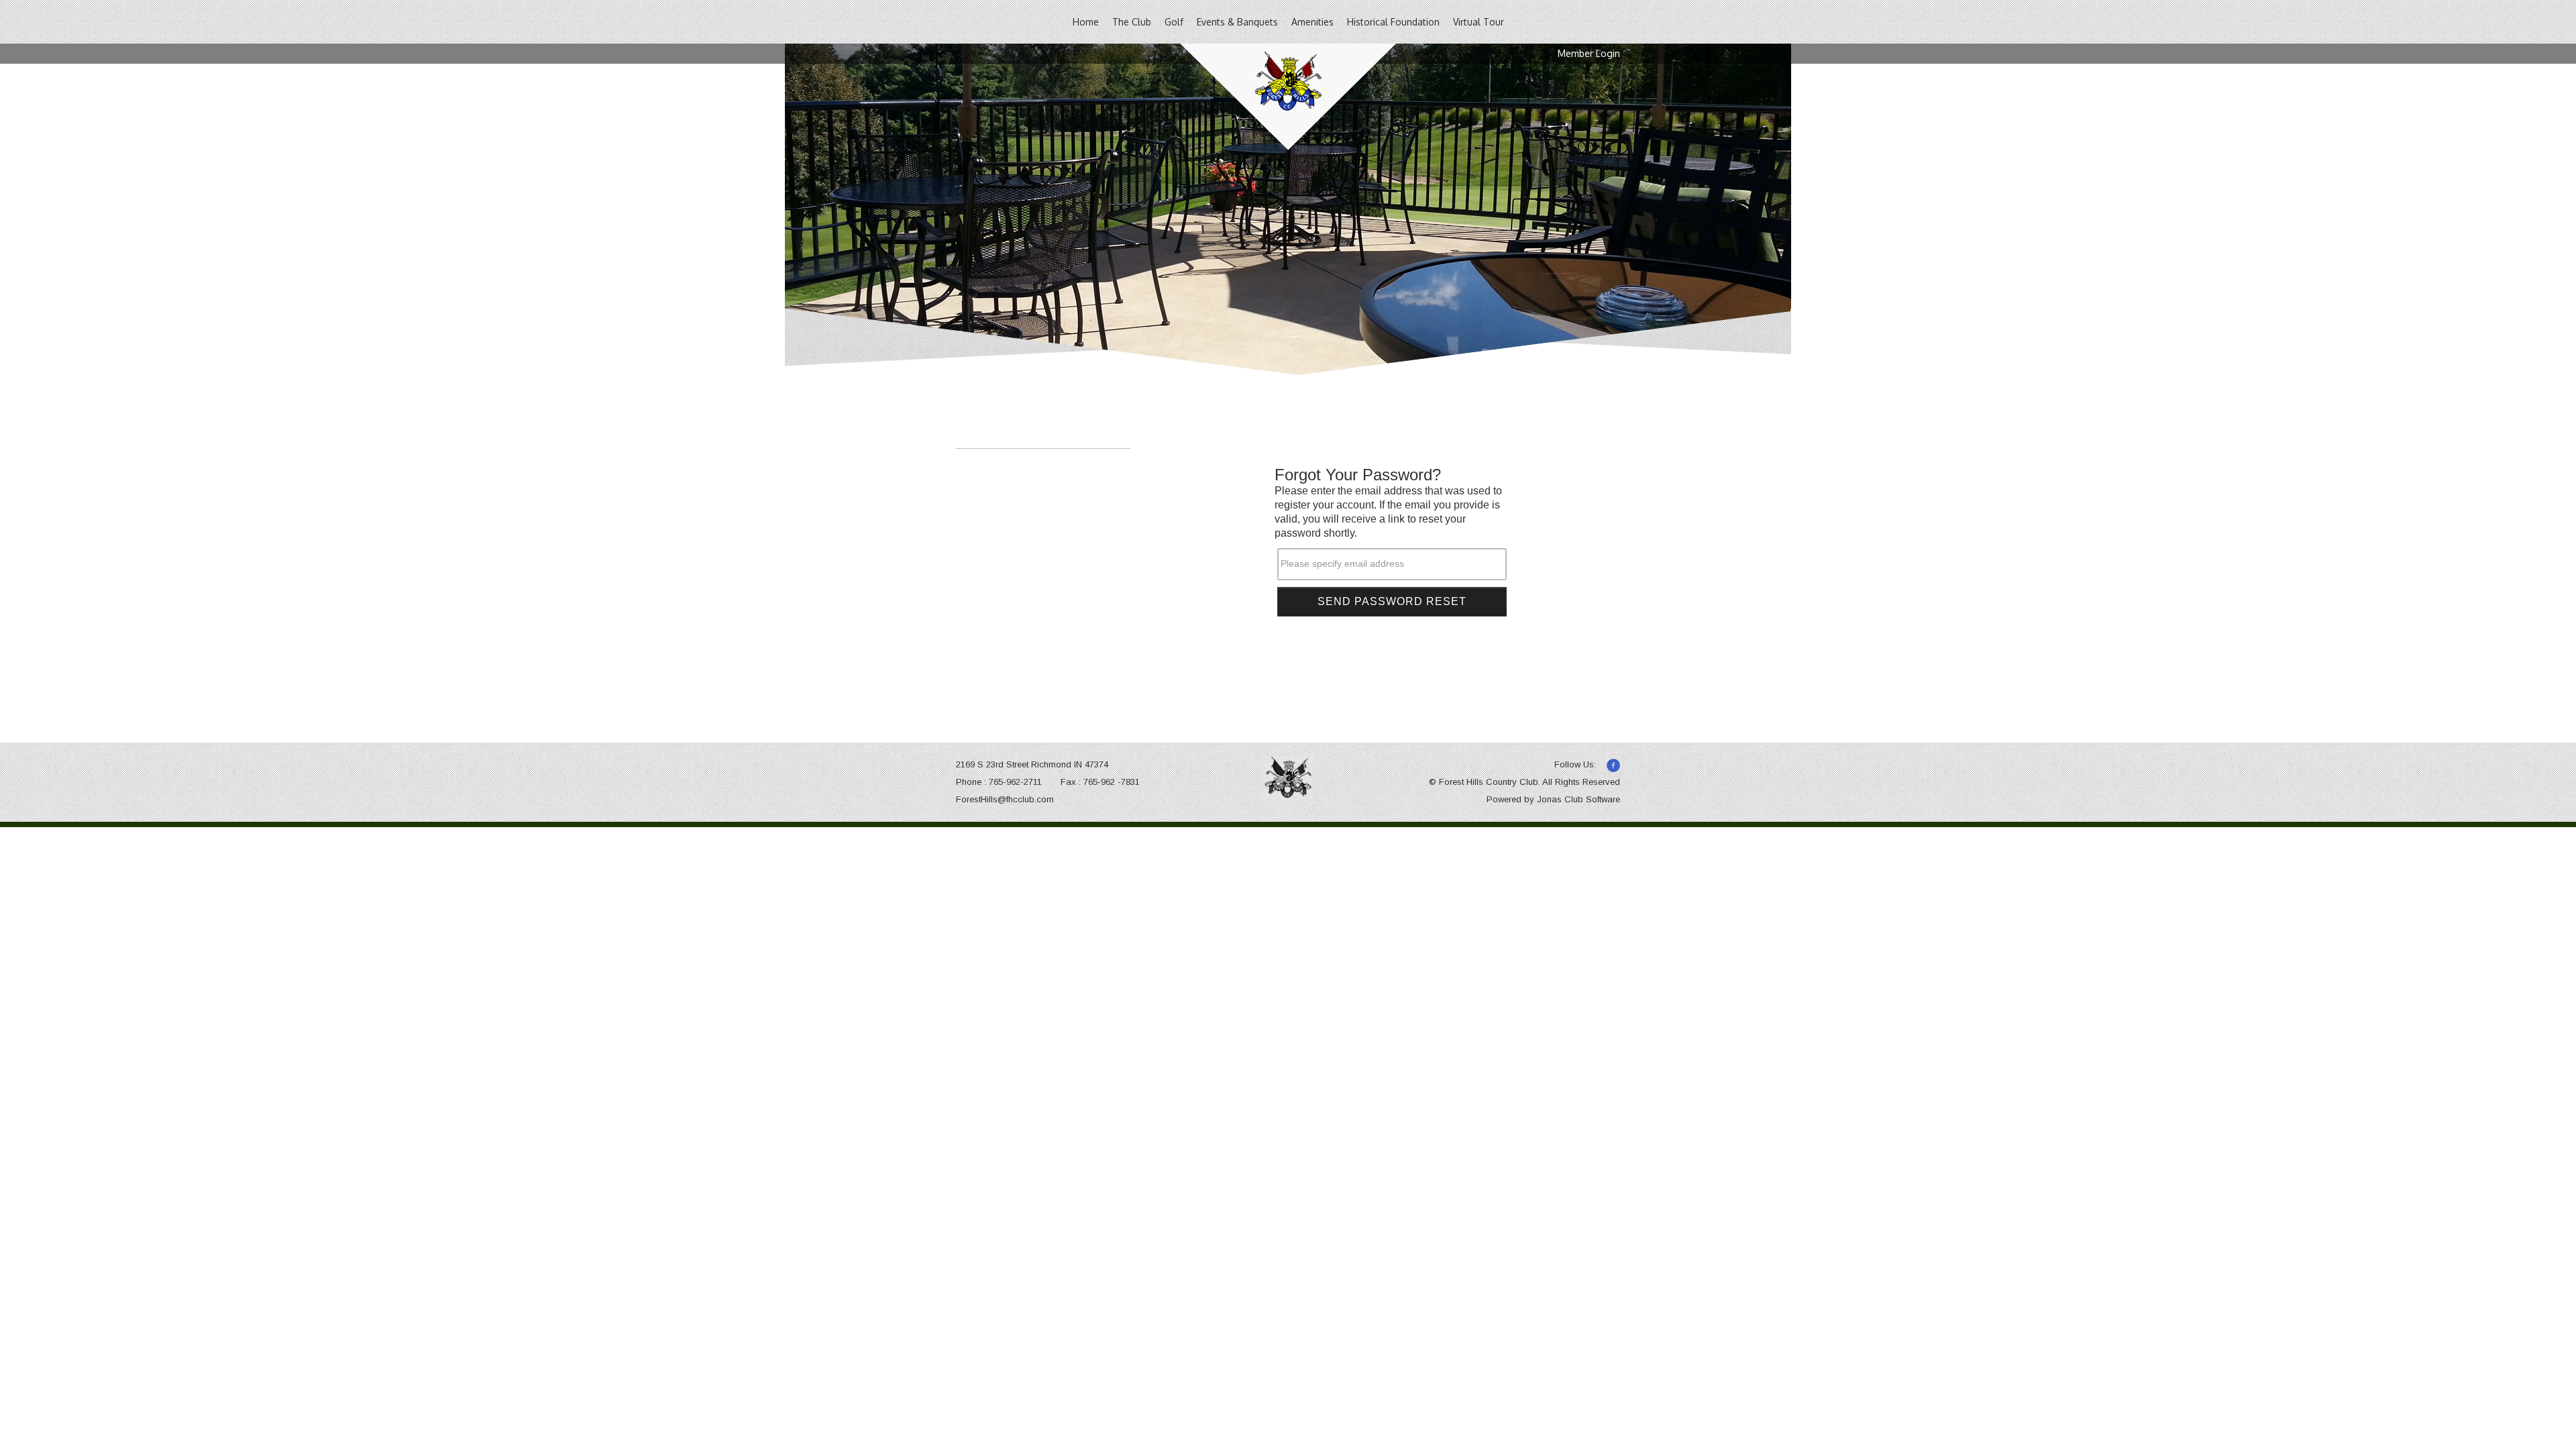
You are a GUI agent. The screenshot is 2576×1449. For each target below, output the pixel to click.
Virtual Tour (1479, 22)
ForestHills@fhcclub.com (1005, 799)
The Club (1132, 22)
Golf (1174, 22)
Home (1086, 22)
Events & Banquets (1237, 22)
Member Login (1589, 53)
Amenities (1312, 22)
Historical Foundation (1393, 22)
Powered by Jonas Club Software (1553, 799)
